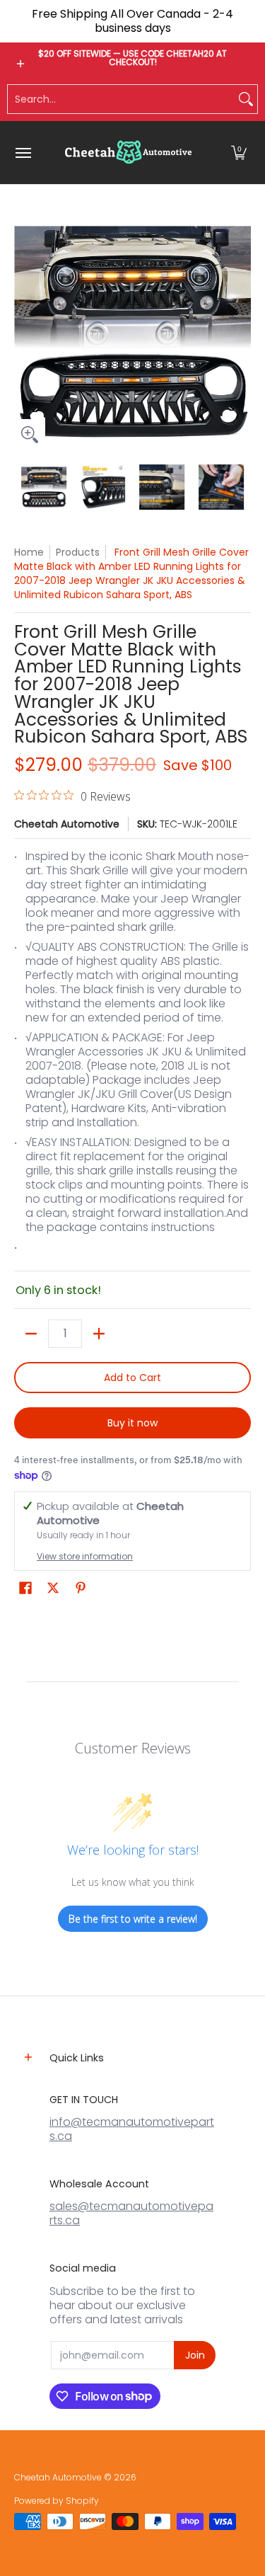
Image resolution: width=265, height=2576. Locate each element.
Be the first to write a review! (133, 1919)
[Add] (99, 1334)
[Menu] (23, 153)
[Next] (241, 332)
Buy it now (132, 1423)
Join (195, 2355)
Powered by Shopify (57, 2501)
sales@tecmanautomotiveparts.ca (131, 2213)
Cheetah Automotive (67, 824)
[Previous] (24, 332)
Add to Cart (132, 1378)
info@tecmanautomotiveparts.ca (132, 2129)
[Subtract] (31, 1334)
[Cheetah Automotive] (129, 153)
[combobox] (121, 99)
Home (29, 552)
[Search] (246, 99)
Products (78, 552)
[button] (239, 153)
